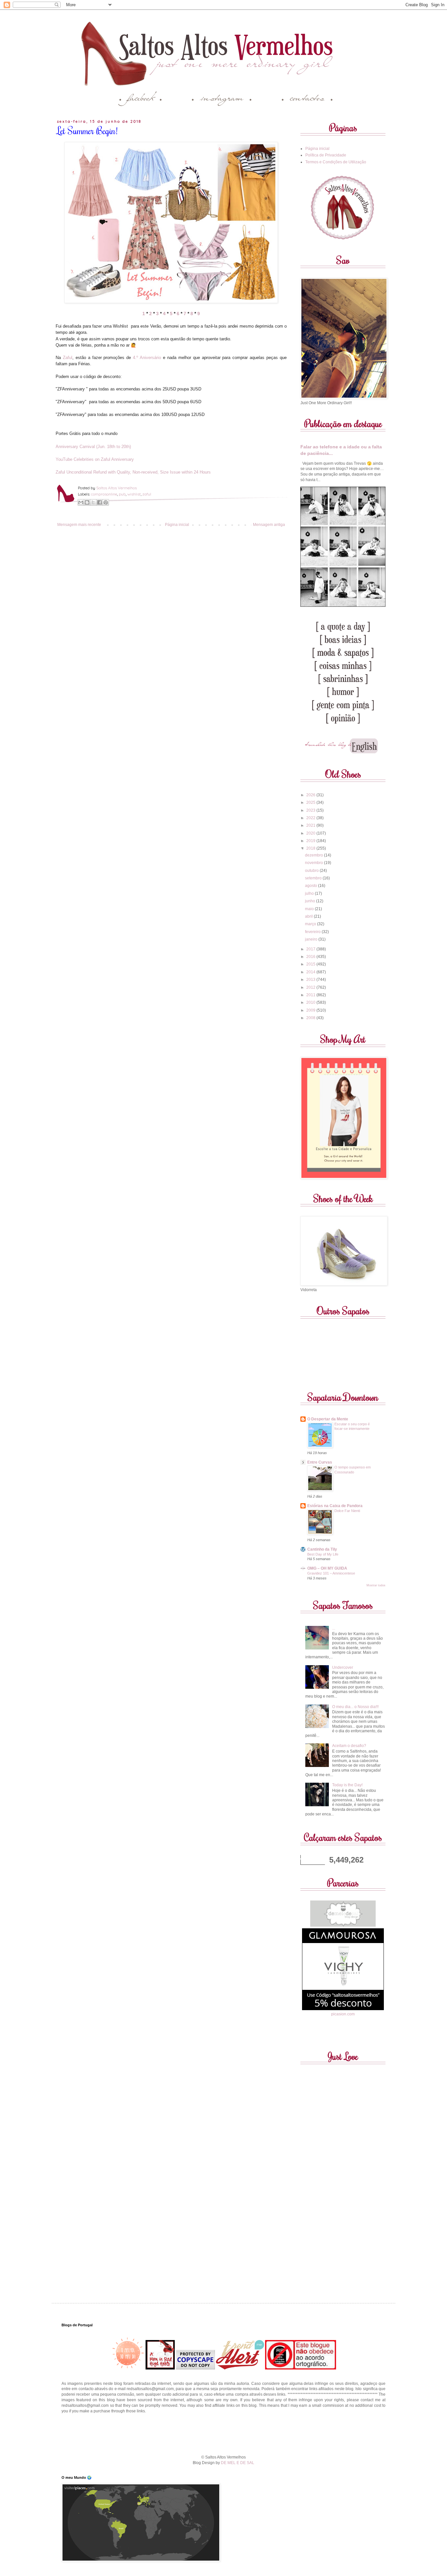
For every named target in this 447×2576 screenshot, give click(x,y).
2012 (311, 987)
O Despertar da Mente (328, 1419)
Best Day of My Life (323, 1554)
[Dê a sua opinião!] (87, 502)
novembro (314, 863)
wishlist (134, 494)
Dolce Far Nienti (347, 1511)
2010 (311, 1002)
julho (310, 893)
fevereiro (313, 932)
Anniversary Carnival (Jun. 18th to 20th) (93, 447)
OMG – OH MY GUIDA (327, 1568)
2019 (311, 841)
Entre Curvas (320, 1462)
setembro (314, 878)
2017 (311, 949)
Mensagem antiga (269, 525)
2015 (311, 964)
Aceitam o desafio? (349, 1746)
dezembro (314, 855)
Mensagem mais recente (79, 525)
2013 (311, 980)
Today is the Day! (347, 1785)
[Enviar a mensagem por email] (81, 502)
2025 (311, 802)
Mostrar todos (376, 1585)
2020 (311, 833)
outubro (312, 871)
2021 (311, 825)
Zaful (68, 358)
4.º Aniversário (147, 358)
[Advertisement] (223, 2433)
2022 (311, 818)
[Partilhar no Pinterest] (106, 502)
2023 (311, 810)
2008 (311, 1018)
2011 (311, 995)
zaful (147, 494)
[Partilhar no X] (93, 502)
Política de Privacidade (326, 155)
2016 (311, 957)
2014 (311, 972)
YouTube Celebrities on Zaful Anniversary (95, 459)
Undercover (343, 1667)
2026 (311, 795)
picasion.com (343, 2014)
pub (122, 494)
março (311, 924)
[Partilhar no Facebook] (99, 502)
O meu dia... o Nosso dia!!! (355, 1707)
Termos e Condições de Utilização (336, 162)
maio (310, 909)
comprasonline (104, 494)
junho (311, 901)
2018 (311, 848)
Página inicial (177, 525)
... (334, 1628)
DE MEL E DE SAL (238, 2463)
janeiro (312, 939)
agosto (312, 886)
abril (309, 916)
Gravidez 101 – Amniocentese (331, 1573)
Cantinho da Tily (322, 1549)
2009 (311, 1010)
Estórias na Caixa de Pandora (335, 1506)
